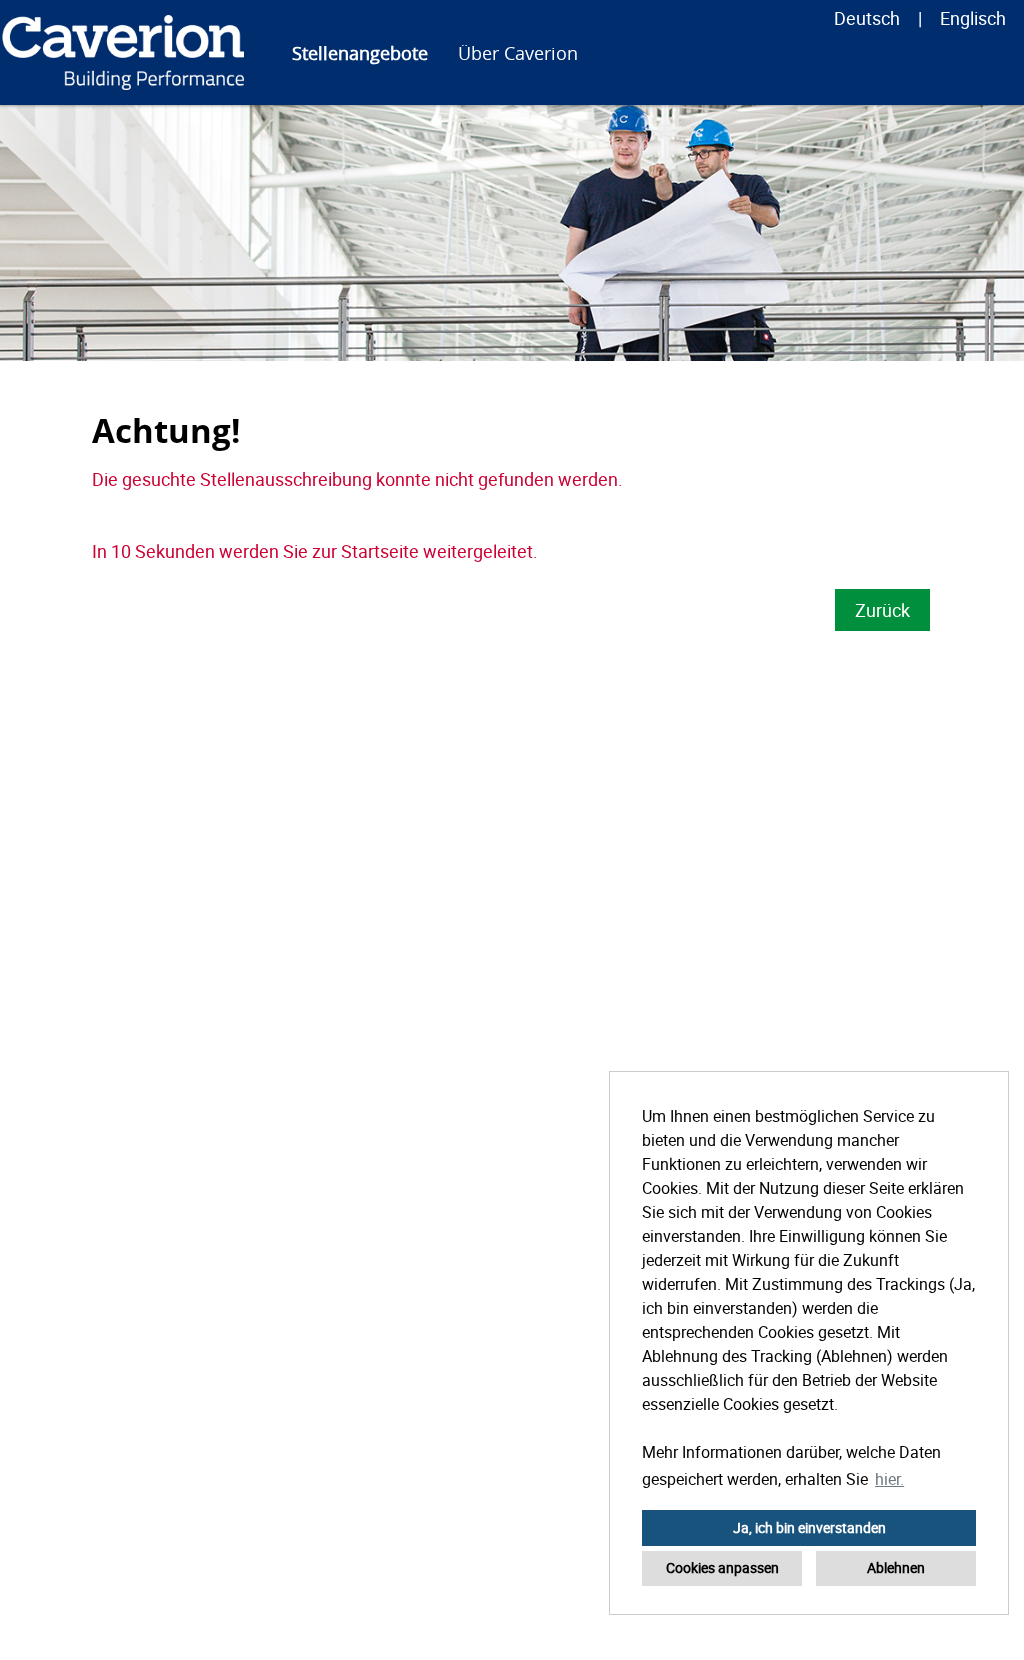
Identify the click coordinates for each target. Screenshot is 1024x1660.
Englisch (973, 18)
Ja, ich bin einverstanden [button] (809, 1527)
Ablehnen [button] (896, 1567)
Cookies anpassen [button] (722, 1567)
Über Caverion (518, 53)
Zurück (882, 610)
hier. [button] (889, 1479)
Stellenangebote (360, 53)
